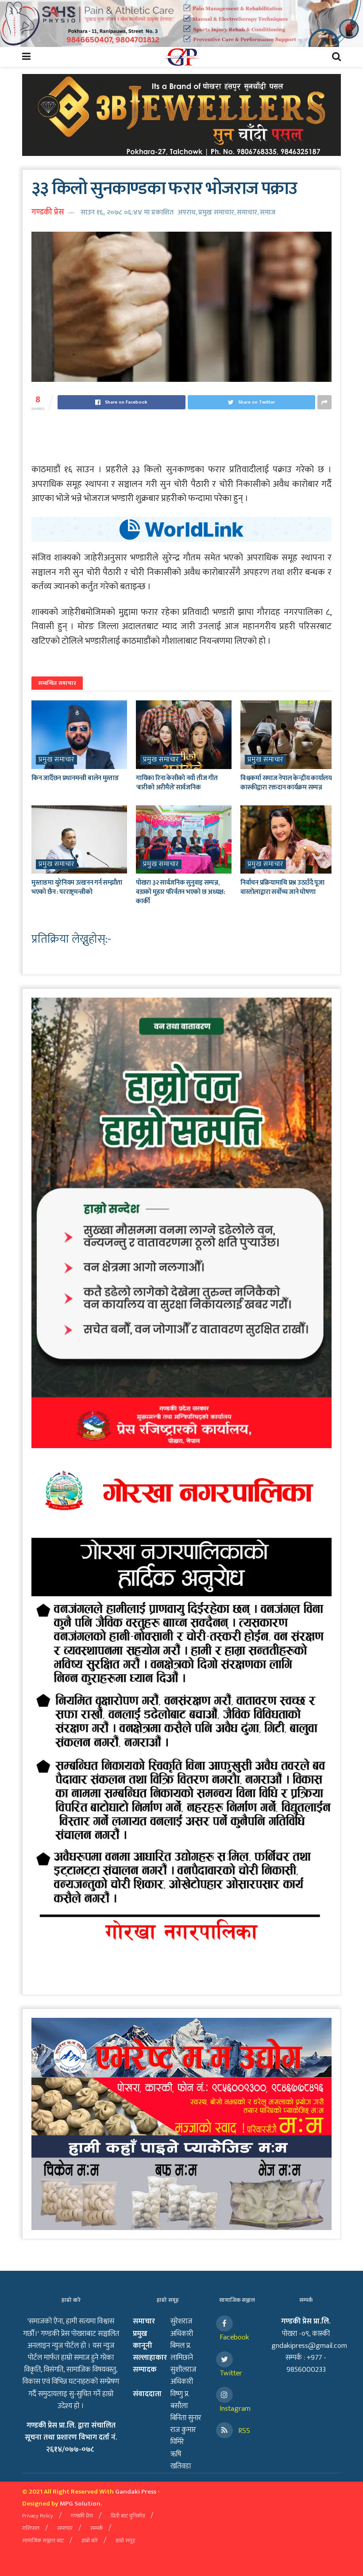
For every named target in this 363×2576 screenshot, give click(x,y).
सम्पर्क (97, 2528)
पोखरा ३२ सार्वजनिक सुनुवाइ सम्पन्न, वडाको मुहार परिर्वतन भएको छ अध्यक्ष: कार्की (181, 892)
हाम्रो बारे (90, 2541)
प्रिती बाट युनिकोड (128, 2516)
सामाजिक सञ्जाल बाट (43, 2541)
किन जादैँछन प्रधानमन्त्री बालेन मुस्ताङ (75, 778)
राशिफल (31, 2528)
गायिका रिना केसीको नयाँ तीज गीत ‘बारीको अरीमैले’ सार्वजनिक (177, 783)
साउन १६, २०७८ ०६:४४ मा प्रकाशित (127, 212)
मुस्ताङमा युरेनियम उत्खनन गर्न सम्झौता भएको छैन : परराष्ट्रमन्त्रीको (77, 887)
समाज (268, 212)
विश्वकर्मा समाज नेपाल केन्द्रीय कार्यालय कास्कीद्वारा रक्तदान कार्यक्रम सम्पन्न (286, 783)
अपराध (187, 212)
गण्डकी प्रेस (48, 212)
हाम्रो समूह (125, 2541)
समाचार (247, 212)
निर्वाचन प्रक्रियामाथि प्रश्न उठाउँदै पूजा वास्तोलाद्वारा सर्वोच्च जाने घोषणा (282, 887)
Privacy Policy (38, 2516)
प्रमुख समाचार (216, 212)
